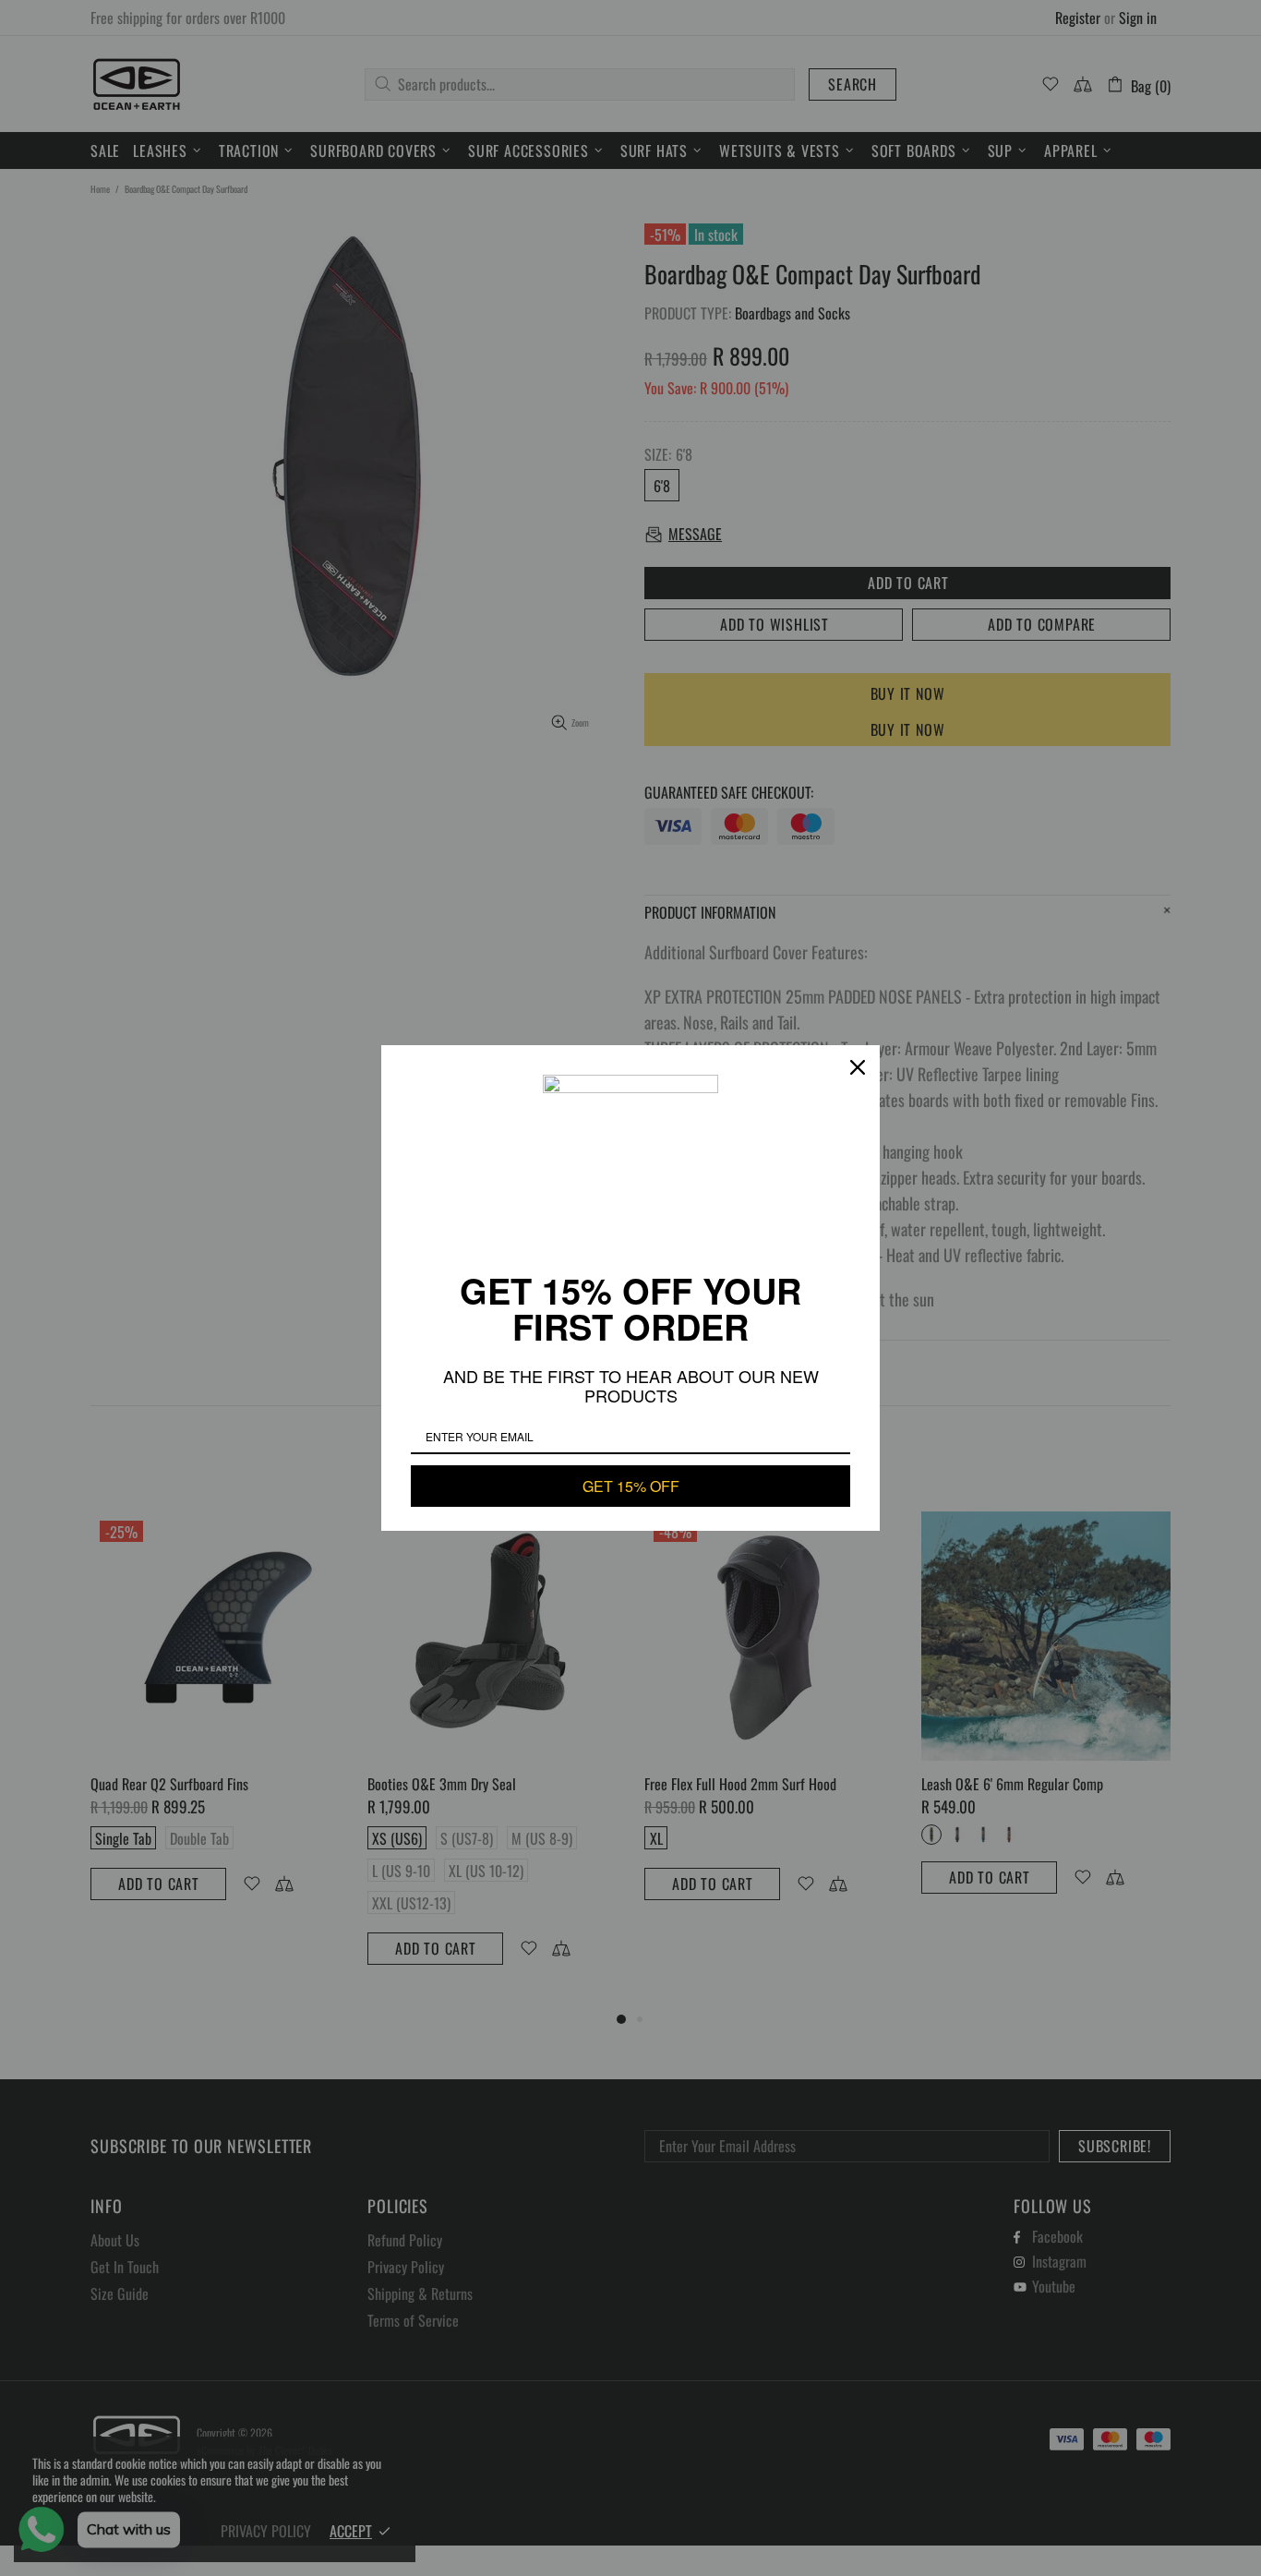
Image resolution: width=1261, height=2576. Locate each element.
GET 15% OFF (631, 1486)
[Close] (858, 1067)
